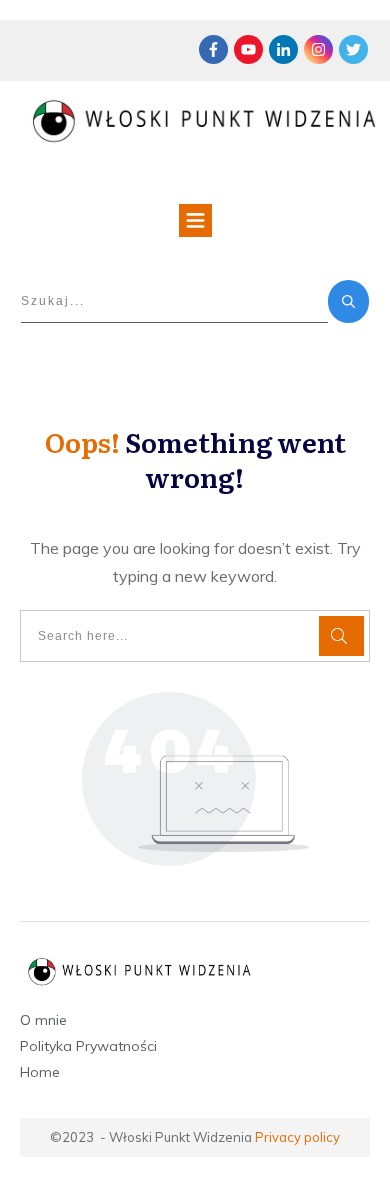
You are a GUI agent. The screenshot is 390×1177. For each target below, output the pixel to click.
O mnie (43, 1020)
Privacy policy (297, 1137)
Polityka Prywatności (88, 1046)
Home (40, 1072)
